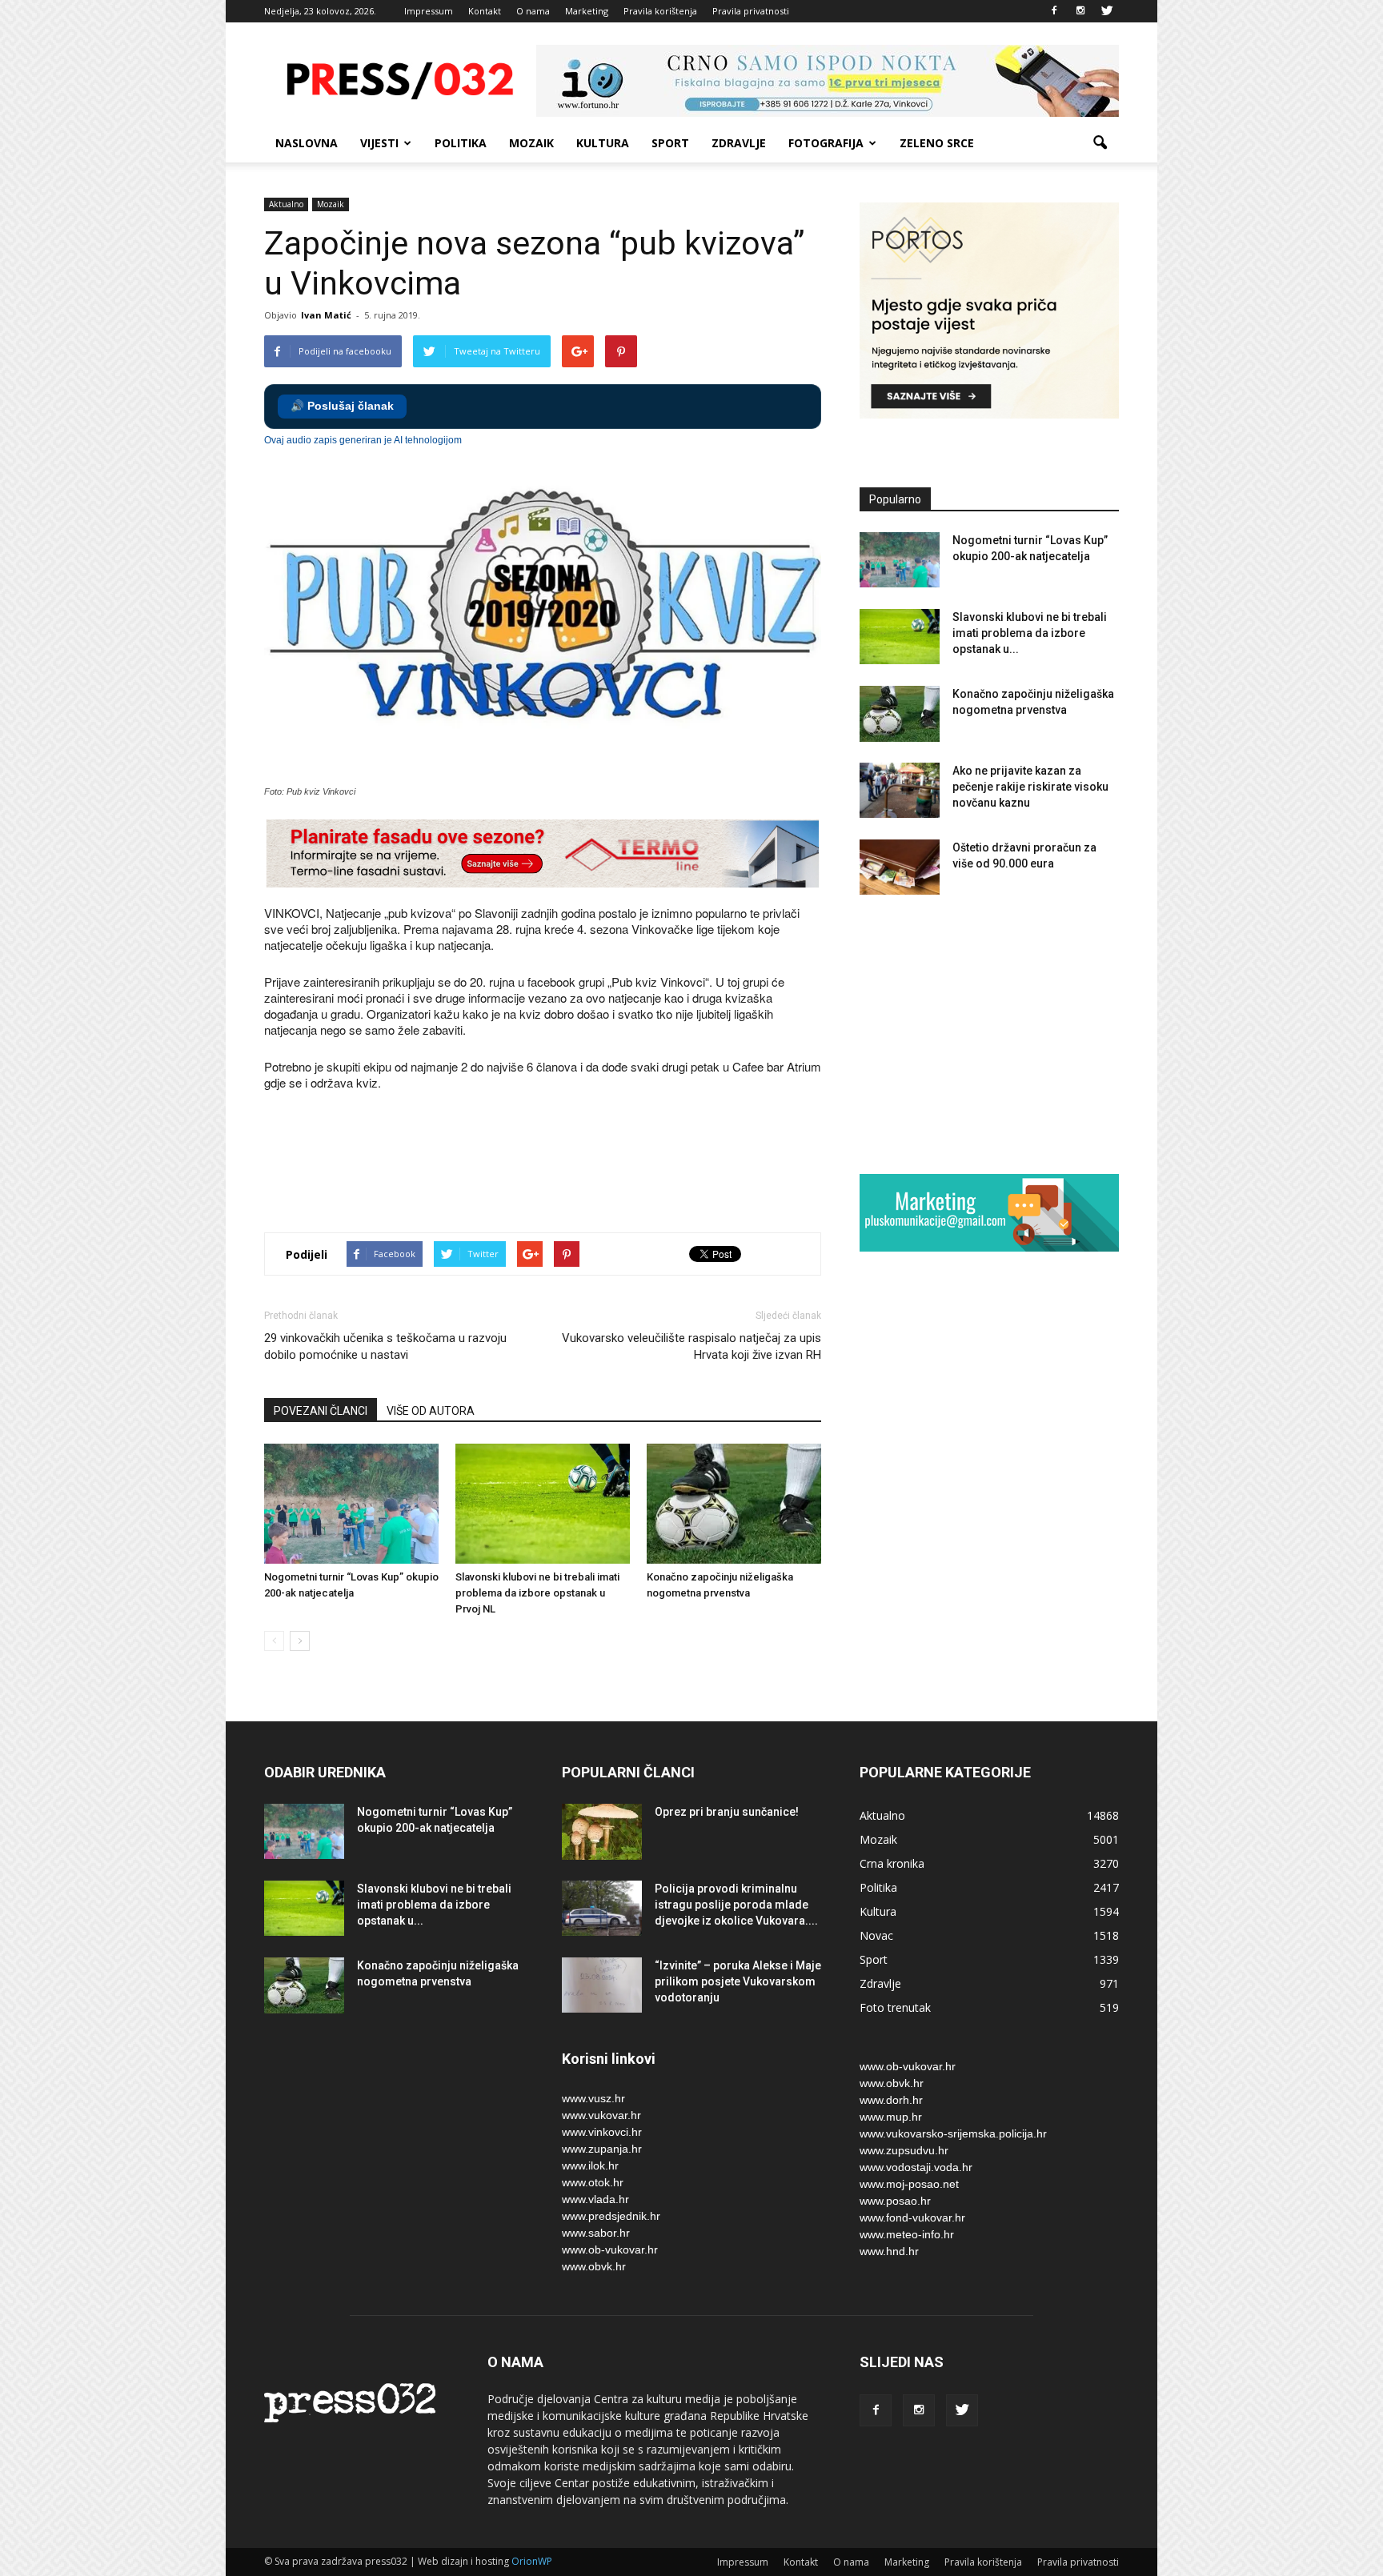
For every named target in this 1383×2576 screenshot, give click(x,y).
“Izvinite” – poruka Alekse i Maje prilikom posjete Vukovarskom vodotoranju (738, 1981)
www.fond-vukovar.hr (912, 2217)
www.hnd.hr (889, 2251)
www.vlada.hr (595, 2199)
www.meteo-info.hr (907, 2234)
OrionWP (532, 2561)
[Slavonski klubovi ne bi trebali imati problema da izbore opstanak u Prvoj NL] (543, 1504)
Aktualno (286, 204)
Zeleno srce (937, 143)
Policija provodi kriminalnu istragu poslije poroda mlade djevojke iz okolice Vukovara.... (736, 1905)
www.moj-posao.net (909, 2184)
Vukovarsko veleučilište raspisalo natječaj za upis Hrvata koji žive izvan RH (691, 1346)
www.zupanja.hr (602, 2149)
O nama (533, 11)
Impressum (429, 11)
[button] (1100, 143)
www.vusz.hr (593, 2098)
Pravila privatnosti (751, 11)
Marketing (587, 11)
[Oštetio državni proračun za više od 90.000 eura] (900, 867)
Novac (876, 1935)
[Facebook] (1054, 11)
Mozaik (531, 143)
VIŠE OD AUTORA (431, 1411)
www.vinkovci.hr (602, 2132)
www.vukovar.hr (601, 2115)
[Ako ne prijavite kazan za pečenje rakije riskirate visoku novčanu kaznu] (900, 790)
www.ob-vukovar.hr (610, 2249)
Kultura (603, 143)
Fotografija (826, 143)
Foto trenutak (895, 2007)
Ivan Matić (326, 315)
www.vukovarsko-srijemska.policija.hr (953, 2133)
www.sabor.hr (596, 2233)
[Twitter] (1107, 11)
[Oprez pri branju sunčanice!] (602, 1832)
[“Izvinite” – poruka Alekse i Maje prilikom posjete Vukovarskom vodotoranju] (602, 1985)
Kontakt (485, 11)
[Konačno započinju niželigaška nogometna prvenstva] (734, 1504)
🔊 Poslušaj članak (342, 406)
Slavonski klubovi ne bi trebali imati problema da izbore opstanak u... (1030, 633)
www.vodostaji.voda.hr (916, 2167)
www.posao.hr (895, 2201)
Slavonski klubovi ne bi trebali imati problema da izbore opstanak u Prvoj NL (537, 1593)
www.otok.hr (593, 2182)
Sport (670, 143)
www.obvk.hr (594, 2266)
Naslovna (307, 143)
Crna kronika (892, 1863)
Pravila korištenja (660, 11)
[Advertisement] (555, 1164)
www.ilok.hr (590, 2165)
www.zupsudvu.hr (904, 2150)
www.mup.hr (891, 2117)
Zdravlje (739, 143)
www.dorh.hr (891, 2100)
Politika (461, 143)
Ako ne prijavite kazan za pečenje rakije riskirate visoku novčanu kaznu (1030, 787)
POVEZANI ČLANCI (321, 1411)
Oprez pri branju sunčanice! (727, 1812)
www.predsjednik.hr (611, 2216)
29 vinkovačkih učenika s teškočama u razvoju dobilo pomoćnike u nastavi (385, 1346)
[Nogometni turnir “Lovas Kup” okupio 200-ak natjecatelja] (351, 1504)
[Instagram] (1080, 11)
